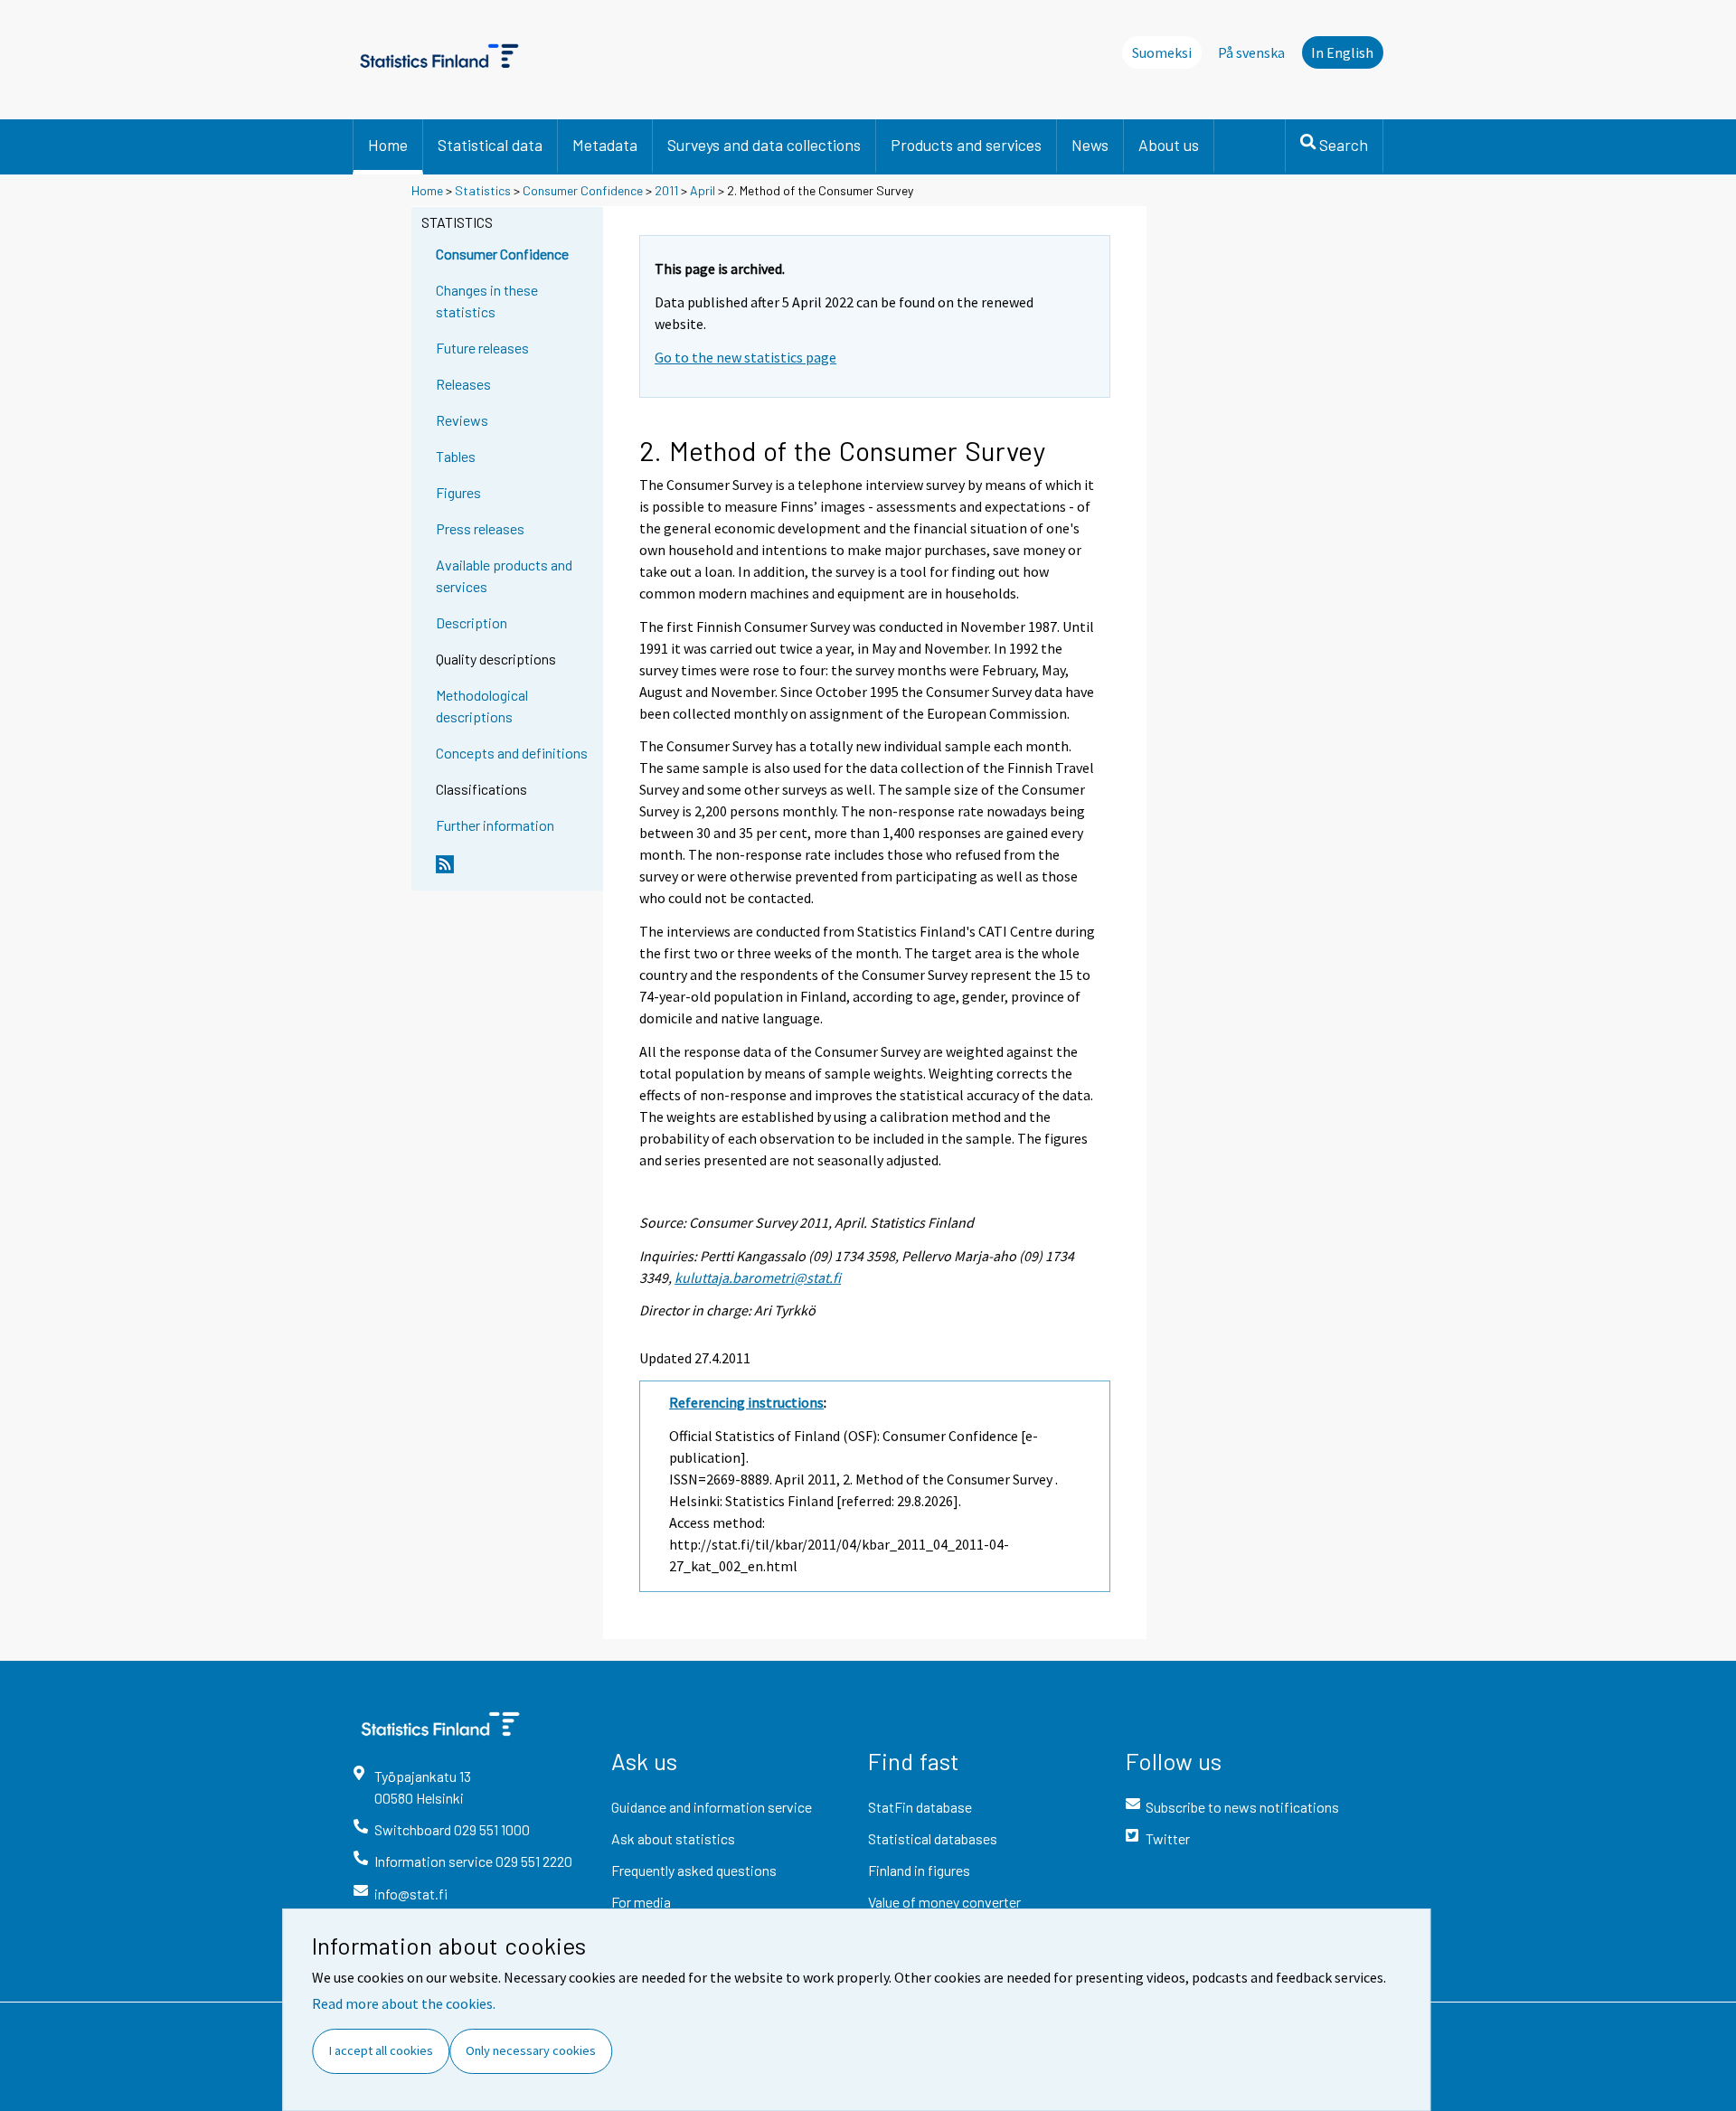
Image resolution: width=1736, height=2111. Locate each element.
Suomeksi (1162, 52)
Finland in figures (919, 1870)
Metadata (605, 145)
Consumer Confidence (583, 190)
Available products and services (504, 575)
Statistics (483, 190)
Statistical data (490, 145)
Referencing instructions (746, 1402)
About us (1169, 145)
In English (1342, 52)
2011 (666, 190)
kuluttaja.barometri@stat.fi (758, 1277)
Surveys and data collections (764, 145)
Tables (456, 456)
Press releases (480, 528)
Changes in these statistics (487, 301)
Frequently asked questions (694, 1870)
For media (641, 1902)
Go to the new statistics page (745, 357)
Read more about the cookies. (404, 2003)
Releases (463, 384)
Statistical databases (933, 1838)
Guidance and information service (712, 1807)
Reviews (462, 420)
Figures (458, 492)
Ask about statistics (673, 1838)
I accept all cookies (381, 2050)
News (1090, 145)
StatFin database (920, 1807)
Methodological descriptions (482, 706)
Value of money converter (944, 1902)
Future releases (482, 348)
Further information (495, 825)
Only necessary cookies (531, 2050)
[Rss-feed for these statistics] (515, 872)
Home (388, 145)
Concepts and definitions (512, 753)
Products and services (966, 145)
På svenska (1251, 52)
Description (472, 622)
